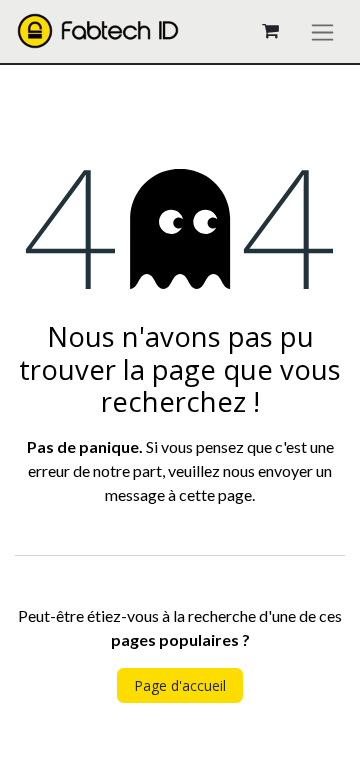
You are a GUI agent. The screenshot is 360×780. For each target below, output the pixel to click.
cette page (215, 494)
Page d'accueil (180, 685)
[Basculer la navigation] (322, 31)
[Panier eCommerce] (270, 31)
